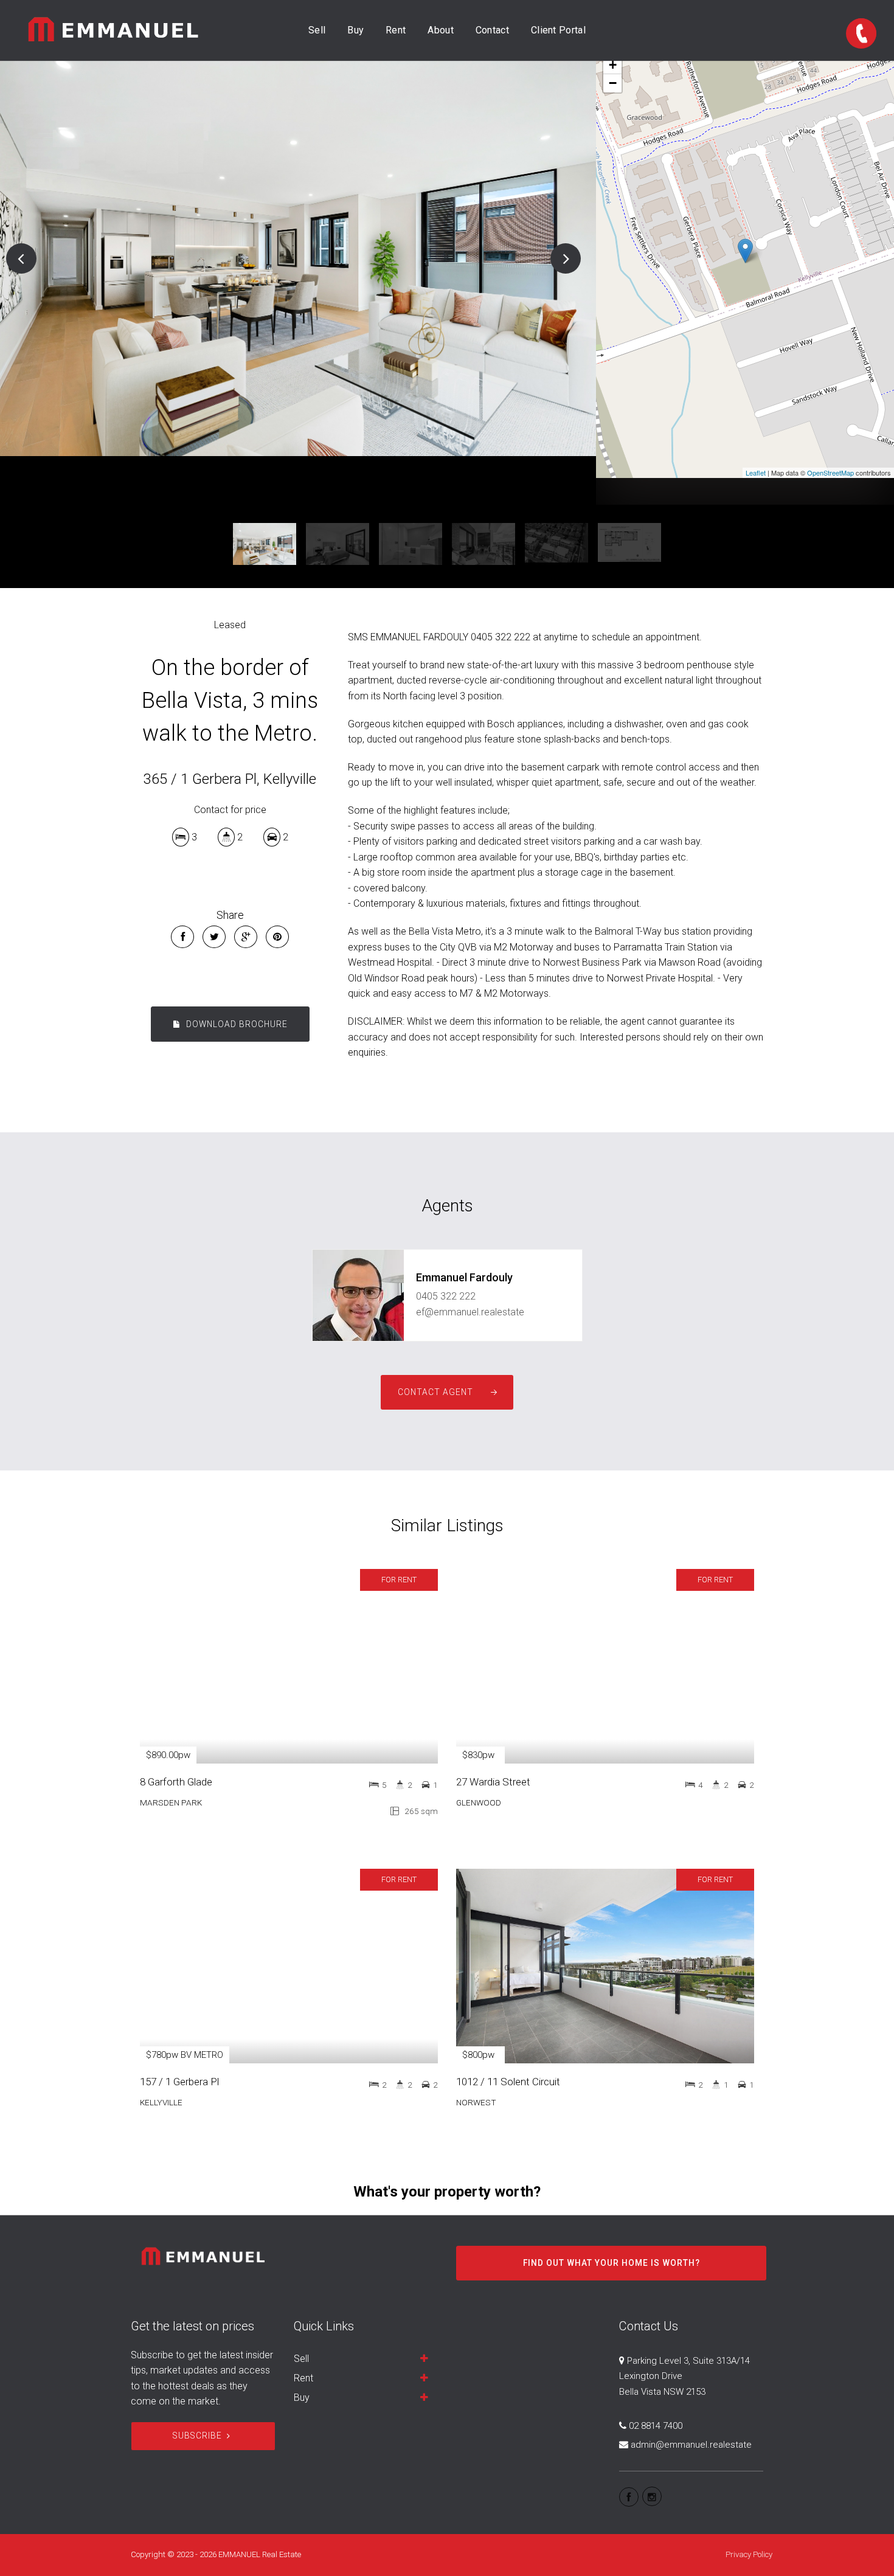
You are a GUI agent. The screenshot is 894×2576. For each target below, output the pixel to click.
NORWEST (476, 2102)
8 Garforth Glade (176, 1782)
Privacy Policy (749, 2554)
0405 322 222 (446, 1296)
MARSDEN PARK (171, 1802)
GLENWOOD (479, 1802)
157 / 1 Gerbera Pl (179, 2082)
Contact (492, 30)
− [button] (613, 83)
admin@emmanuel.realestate (691, 2445)
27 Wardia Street (493, 1782)
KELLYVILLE (161, 2102)
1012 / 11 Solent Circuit (508, 2082)
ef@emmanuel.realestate (470, 1312)
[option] (298, 258)
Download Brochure (236, 1024)
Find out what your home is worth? (612, 2263)
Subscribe (197, 2436)
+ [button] (613, 65)
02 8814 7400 (656, 2426)
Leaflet (756, 473)
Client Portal (558, 30)
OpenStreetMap (830, 473)
